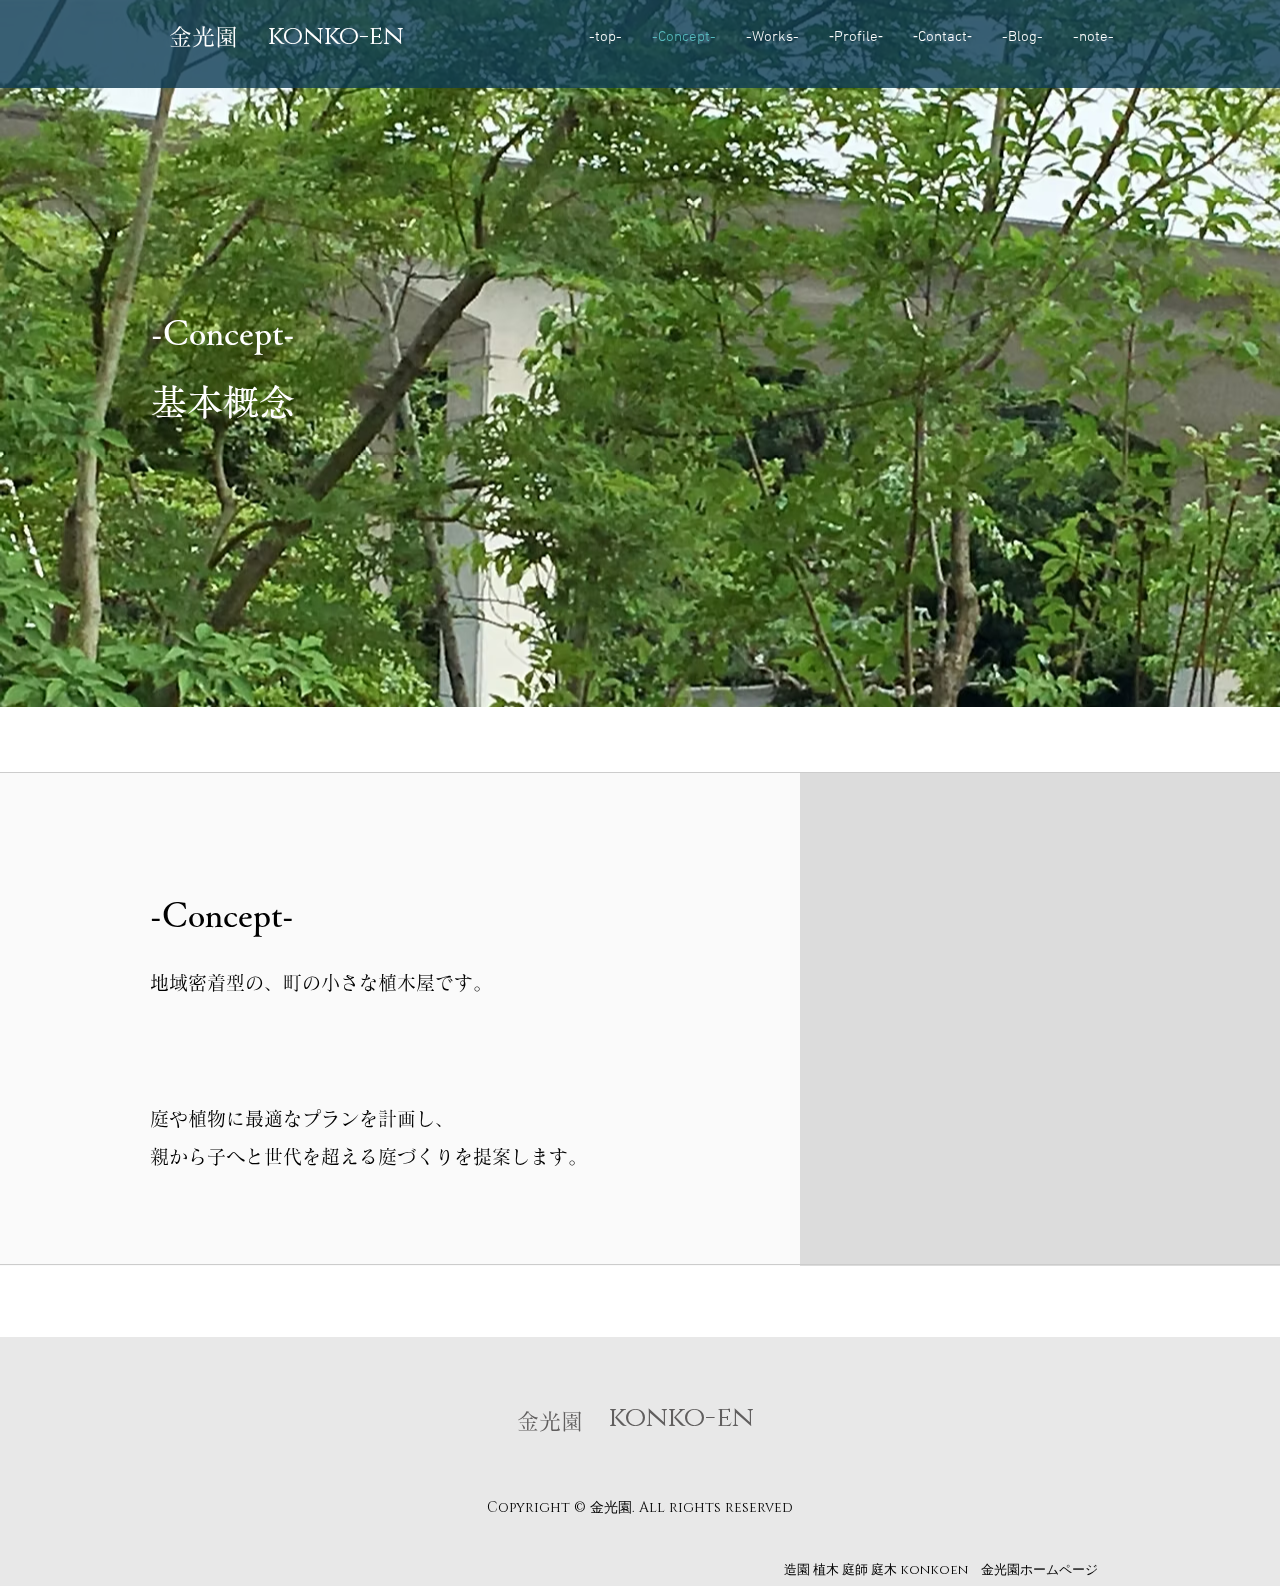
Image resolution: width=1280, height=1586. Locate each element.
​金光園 (203, 36)
